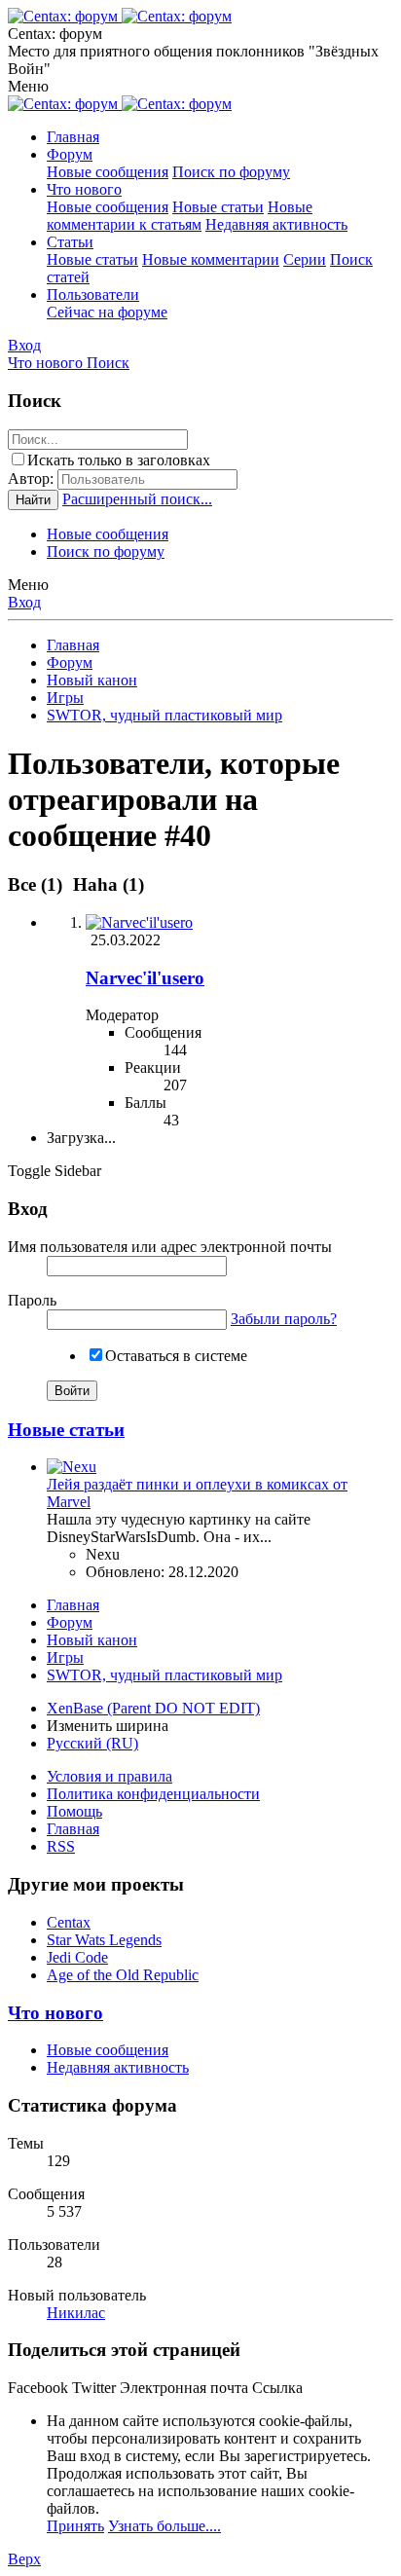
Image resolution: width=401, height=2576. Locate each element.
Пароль (32, 1300)
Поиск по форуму (231, 172)
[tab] (106, 884)
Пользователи (93, 294)
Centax (69, 1922)
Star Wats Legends (104, 1940)
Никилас (76, 2313)
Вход (24, 602)
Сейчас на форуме (107, 312)
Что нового (84, 189)
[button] (28, 86)
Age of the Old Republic (123, 1975)
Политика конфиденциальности (153, 1794)
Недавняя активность (276, 224)
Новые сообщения (108, 172)
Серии (305, 259)
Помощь (74, 1811)
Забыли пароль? (284, 1319)
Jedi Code (77, 1957)
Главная (73, 137)
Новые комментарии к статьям (180, 216)
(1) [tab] (37, 884)
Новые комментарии (211, 259)
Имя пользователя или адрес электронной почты (170, 1247)
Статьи (70, 242)
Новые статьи (218, 207)
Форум (70, 154)
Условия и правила (109, 1776)
